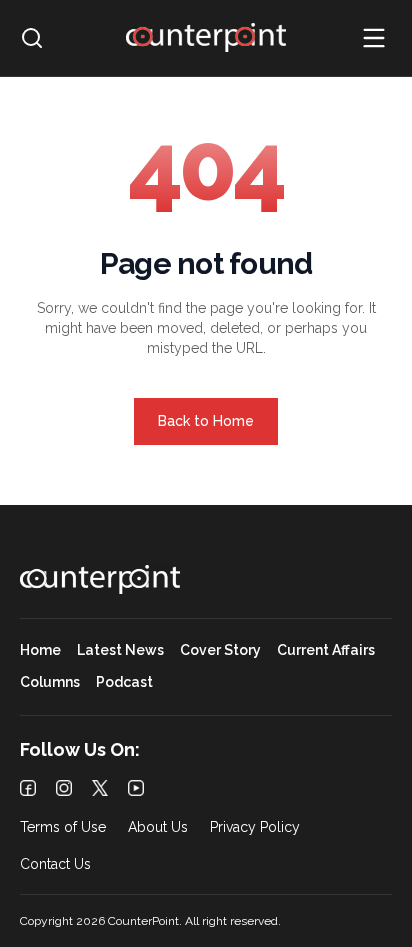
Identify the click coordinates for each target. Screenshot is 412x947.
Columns (50, 682)
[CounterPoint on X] (100, 788)
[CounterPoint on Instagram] (64, 788)
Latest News (120, 650)
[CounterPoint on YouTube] (136, 788)
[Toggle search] (32, 38)
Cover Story (220, 650)
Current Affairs (326, 650)
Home (40, 650)
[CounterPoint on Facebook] (28, 788)
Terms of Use (63, 827)
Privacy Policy (255, 827)
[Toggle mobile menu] (374, 38)
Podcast (124, 682)
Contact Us (55, 864)
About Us (158, 827)
